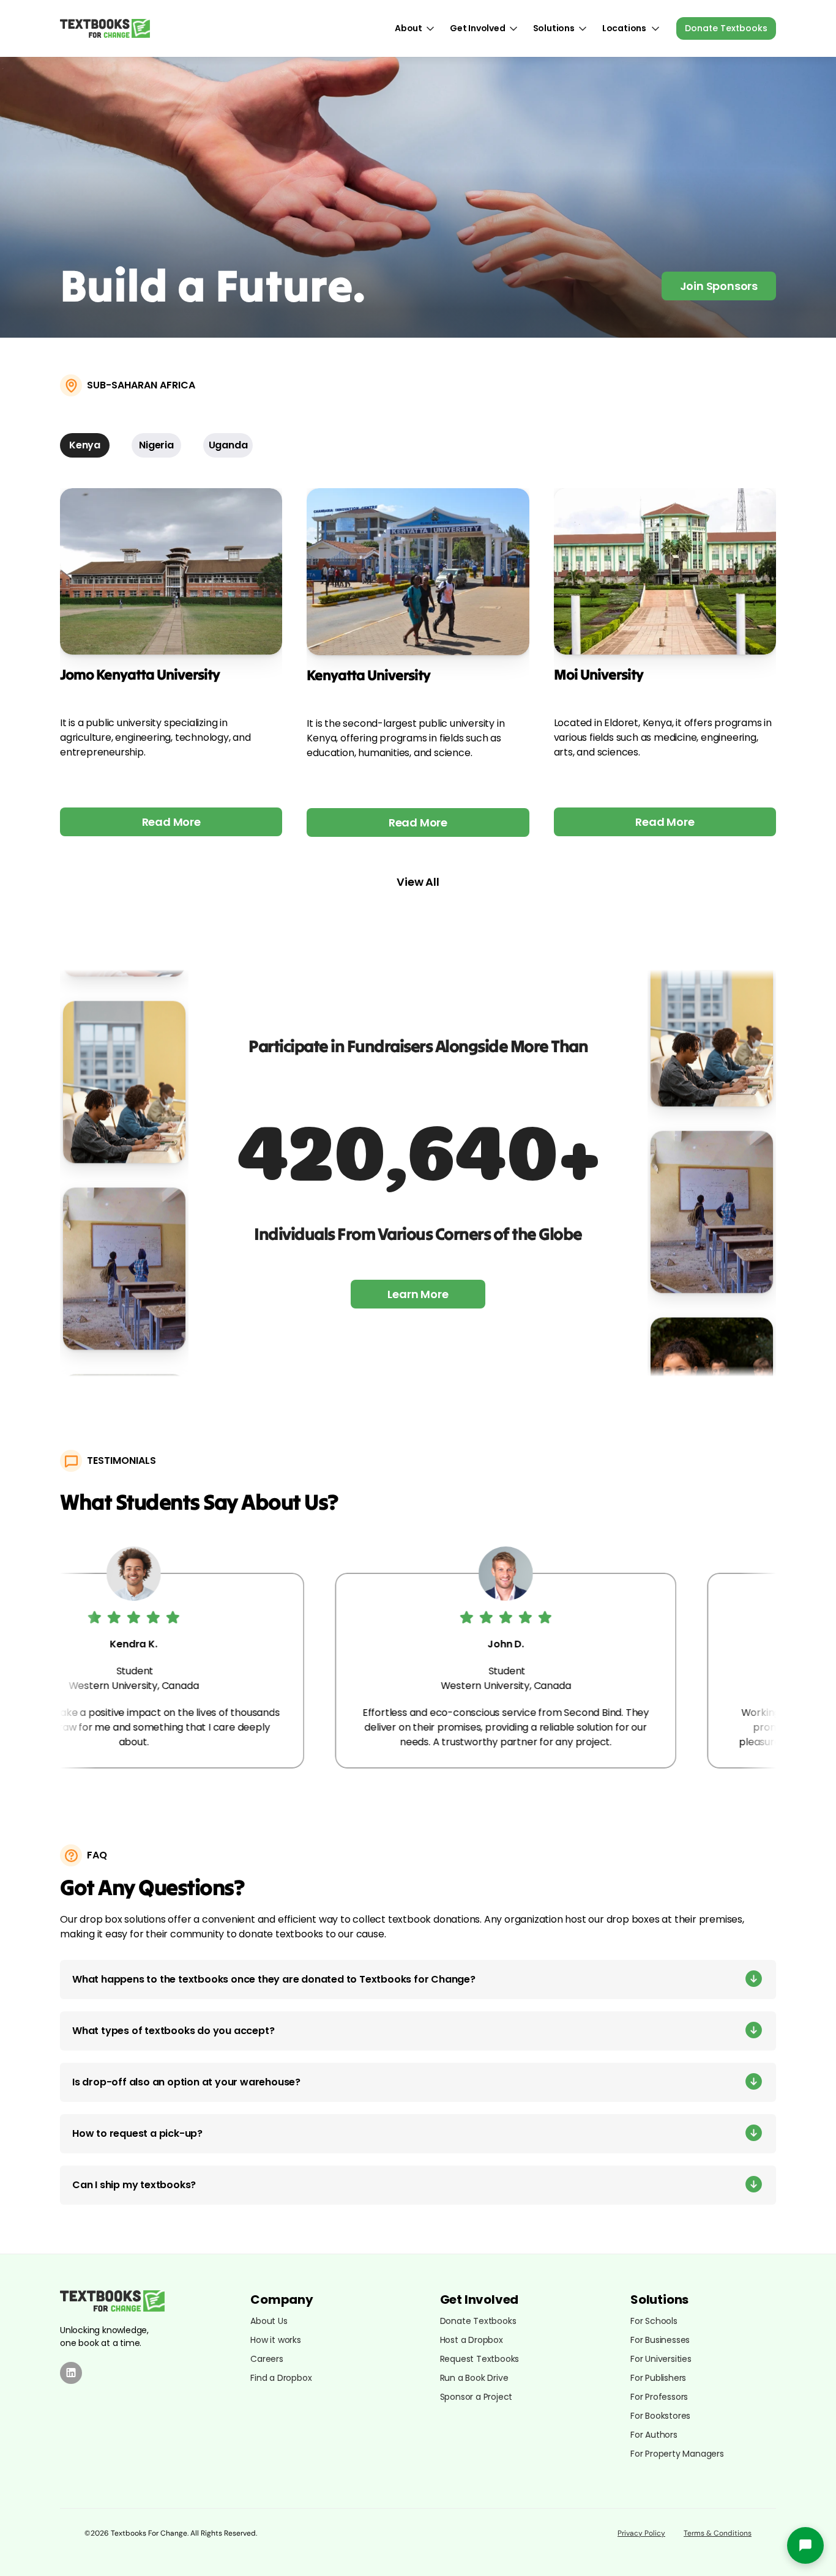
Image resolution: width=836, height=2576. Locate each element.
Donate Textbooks (478, 2321)
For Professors (659, 2397)
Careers (267, 2359)
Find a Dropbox (281, 2378)
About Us (269, 2321)
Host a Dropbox (472, 2340)
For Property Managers (677, 2454)
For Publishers (658, 2378)
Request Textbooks (480, 2359)
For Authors (654, 2435)
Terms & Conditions (718, 2533)
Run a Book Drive (474, 2378)
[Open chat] (805, 2545)
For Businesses (660, 2340)
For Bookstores (660, 2416)
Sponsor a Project (476, 2397)
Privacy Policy (641, 2533)
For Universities (661, 2359)
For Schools (654, 2321)
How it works (276, 2340)
